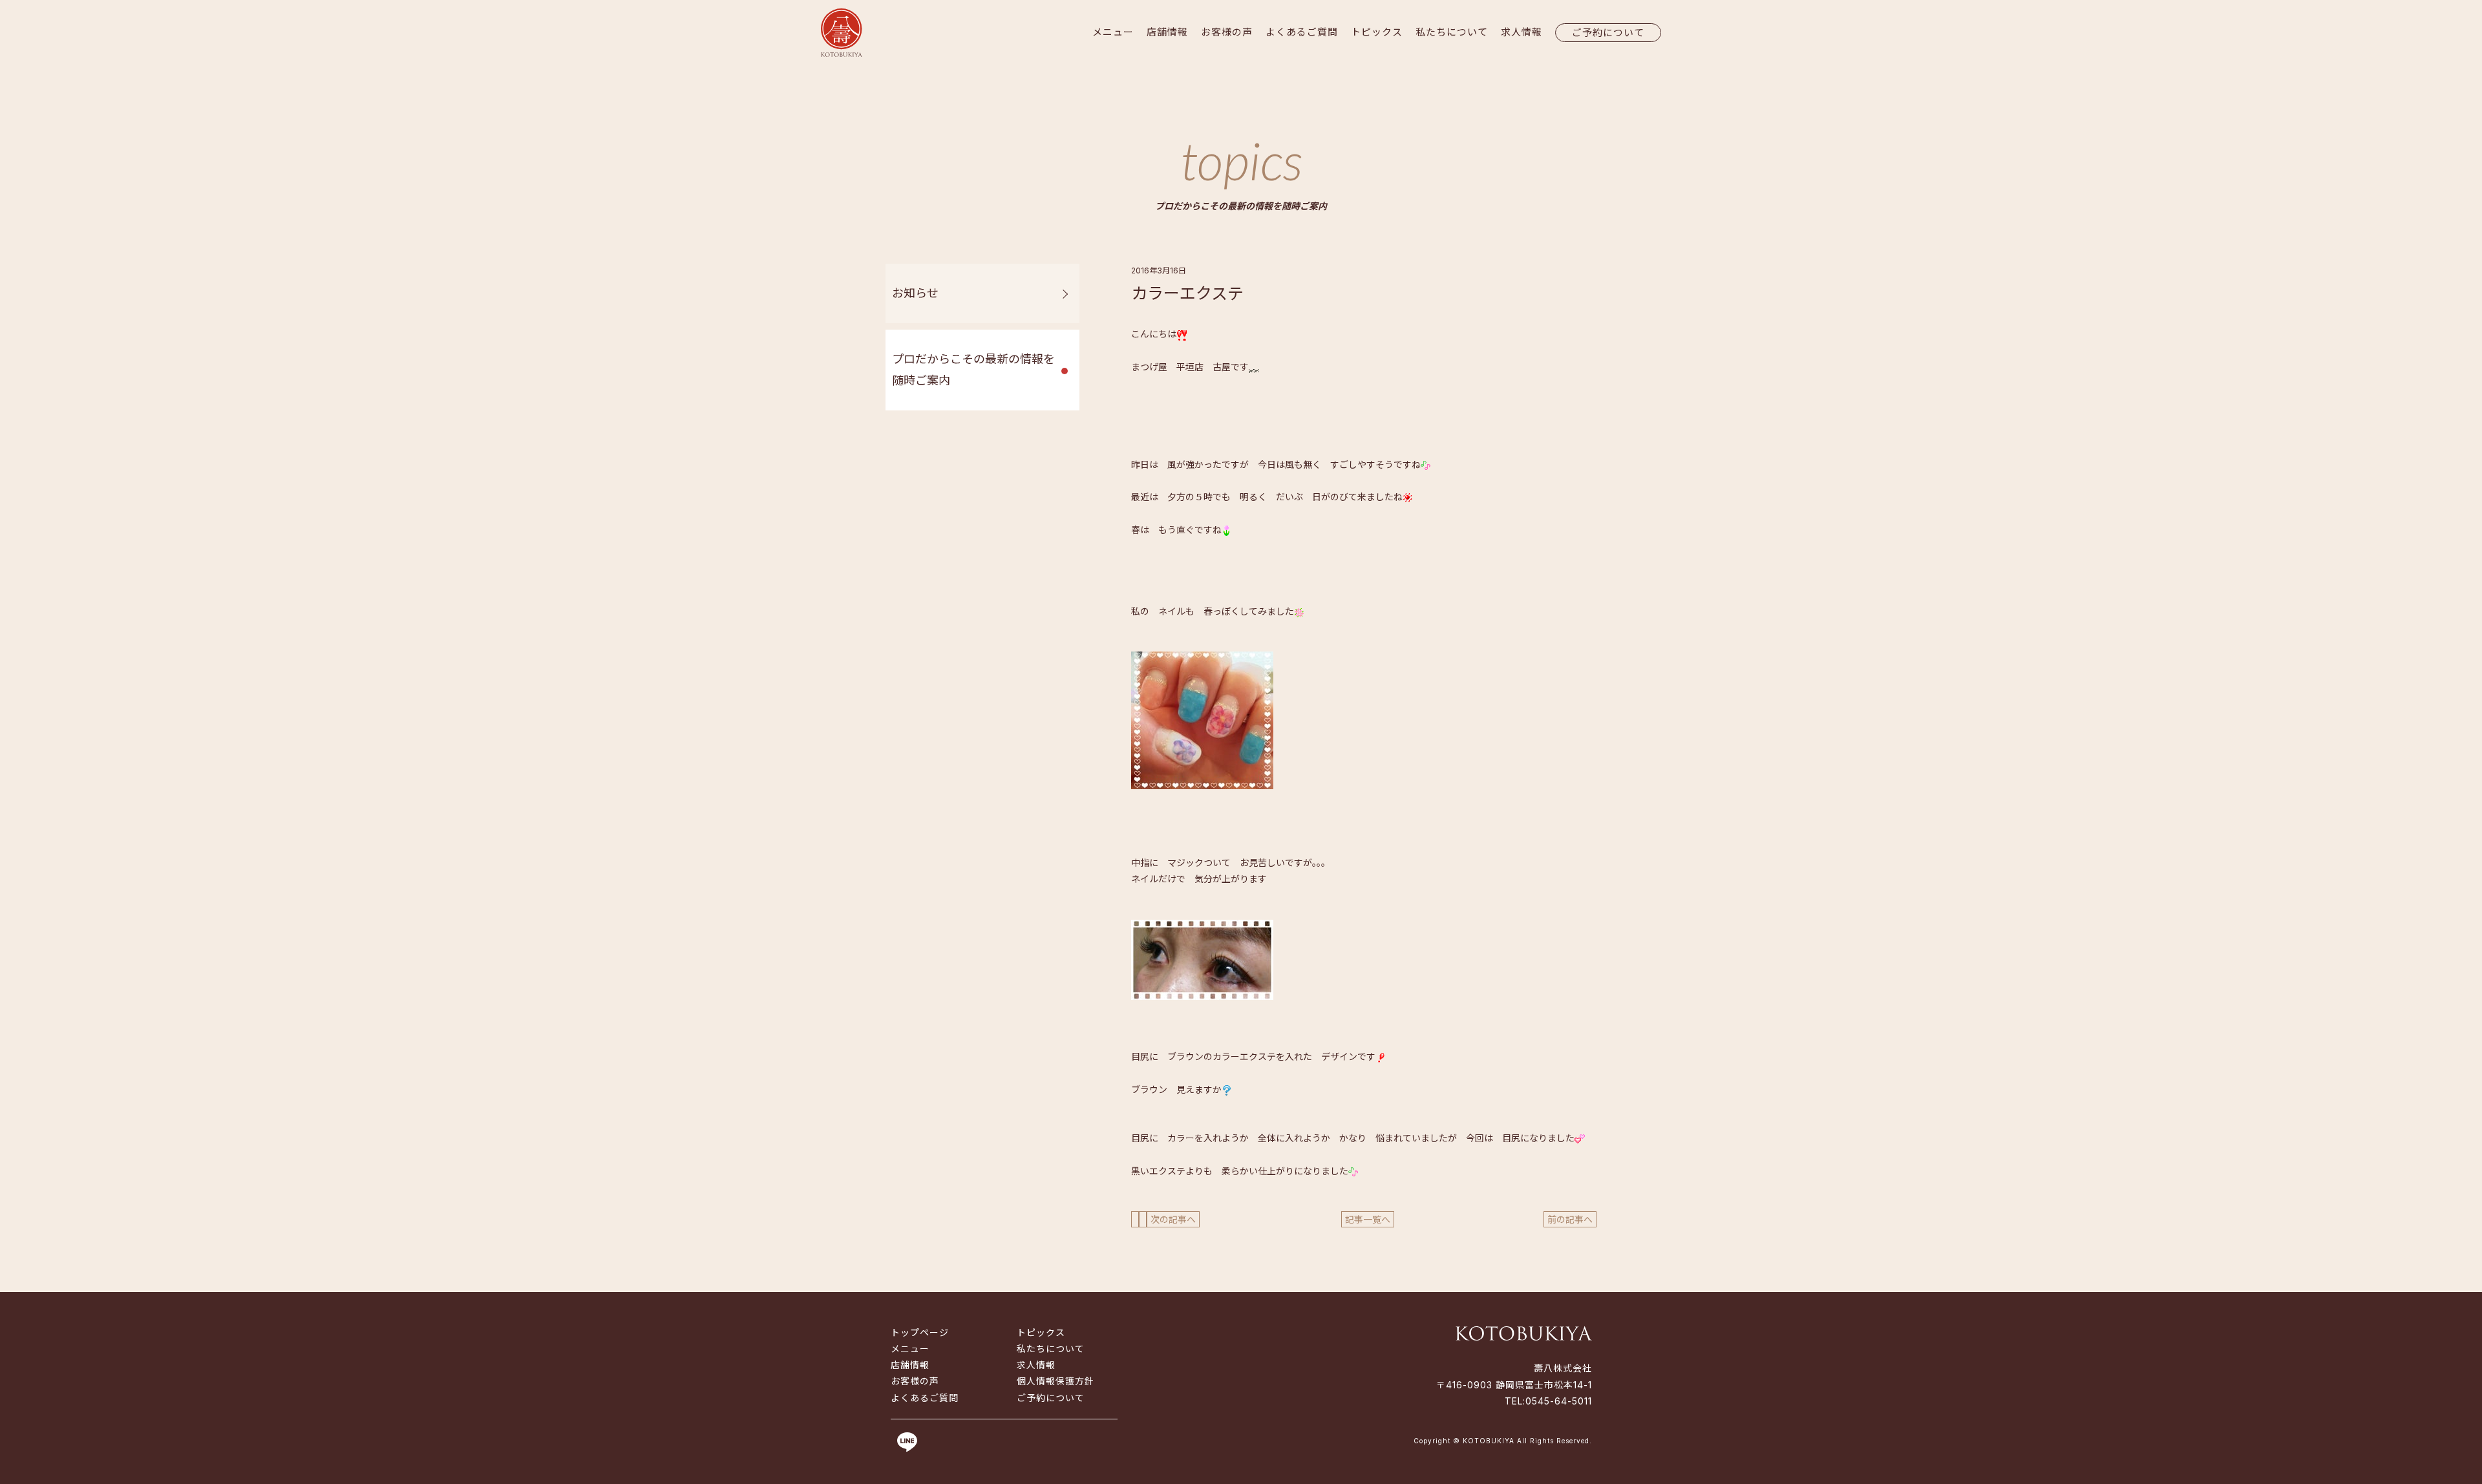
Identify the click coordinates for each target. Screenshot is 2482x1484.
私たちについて (1452, 32)
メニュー (1113, 32)
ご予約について (1608, 33)
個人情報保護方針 (1055, 1381)
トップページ (920, 1332)
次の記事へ (1173, 1219)
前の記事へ (1570, 1219)
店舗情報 (1167, 32)
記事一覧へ (1368, 1219)
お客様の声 (1227, 32)
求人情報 (1522, 32)
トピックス (1377, 32)
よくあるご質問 (1302, 32)
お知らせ (915, 293)
